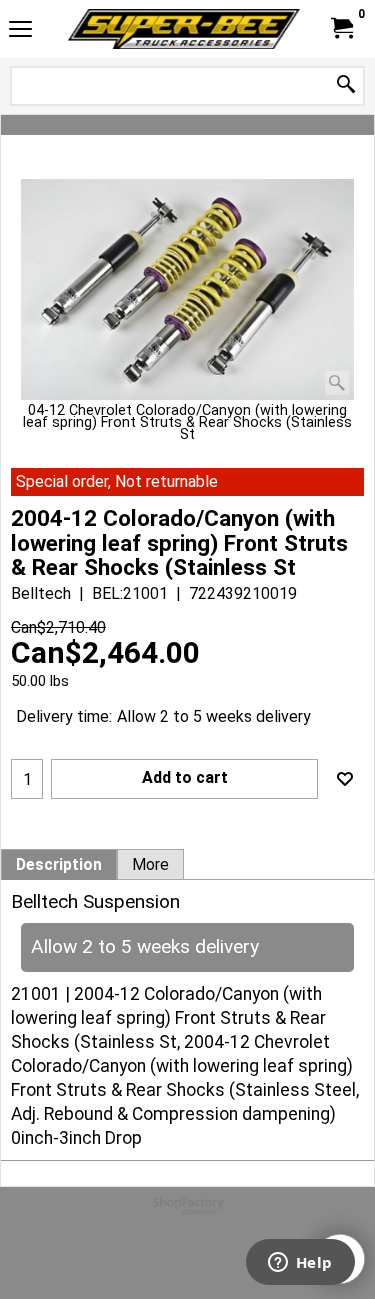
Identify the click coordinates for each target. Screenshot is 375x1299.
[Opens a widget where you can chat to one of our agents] (300, 1264)
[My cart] (341, 28)
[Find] (346, 85)
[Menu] (20, 31)
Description (59, 865)
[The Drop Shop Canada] (184, 29)
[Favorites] (345, 779)
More (150, 865)
